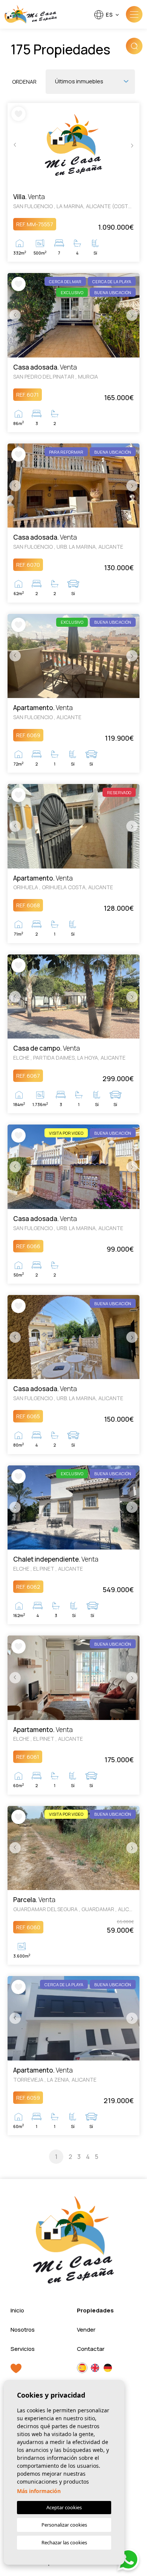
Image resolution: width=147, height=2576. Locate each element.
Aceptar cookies (64, 2507)
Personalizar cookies (64, 2525)
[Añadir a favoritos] (18, 114)
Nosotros (23, 2330)
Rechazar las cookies (64, 2542)
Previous (15, 145)
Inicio (17, 2310)
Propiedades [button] (95, 2310)
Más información (39, 2491)
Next (132, 145)
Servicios (23, 2349)
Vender (86, 2330)
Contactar (91, 2349)
